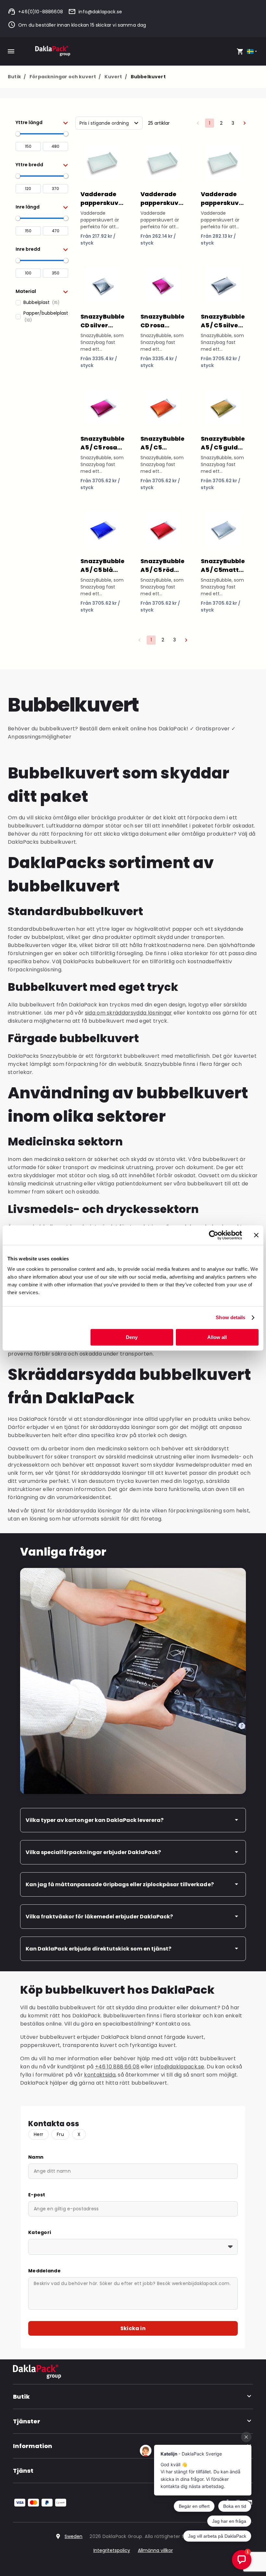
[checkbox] (42, 303)
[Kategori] (133, 2247)
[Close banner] (256, 1235)
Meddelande (44, 2271)
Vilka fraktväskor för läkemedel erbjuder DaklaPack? (99, 1917)
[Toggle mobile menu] (11, 51)
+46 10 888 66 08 (117, 2067)
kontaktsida (100, 2075)
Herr (38, 2134)
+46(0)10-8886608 (41, 12)
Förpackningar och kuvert (65, 77)
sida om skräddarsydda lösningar (129, 1013)
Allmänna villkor (155, 2550)
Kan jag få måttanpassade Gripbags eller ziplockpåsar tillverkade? (120, 1884)
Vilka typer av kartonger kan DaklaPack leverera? (95, 1820)
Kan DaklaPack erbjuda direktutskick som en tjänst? (98, 1949)
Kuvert (115, 77)
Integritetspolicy (112, 2550)
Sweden (73, 2536)
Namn (36, 2157)
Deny (132, 1337)
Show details (230, 1317)
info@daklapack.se (100, 12)
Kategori (40, 2232)
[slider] (18, 134)
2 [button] (221, 123)
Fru (60, 2134)
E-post (37, 2195)
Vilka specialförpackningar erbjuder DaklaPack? (93, 1852)
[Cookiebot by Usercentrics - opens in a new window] (214, 1235)
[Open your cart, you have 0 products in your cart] (240, 51)
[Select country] (253, 51)
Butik (17, 77)
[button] (42, 122)
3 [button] (233, 123)
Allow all (217, 1337)
